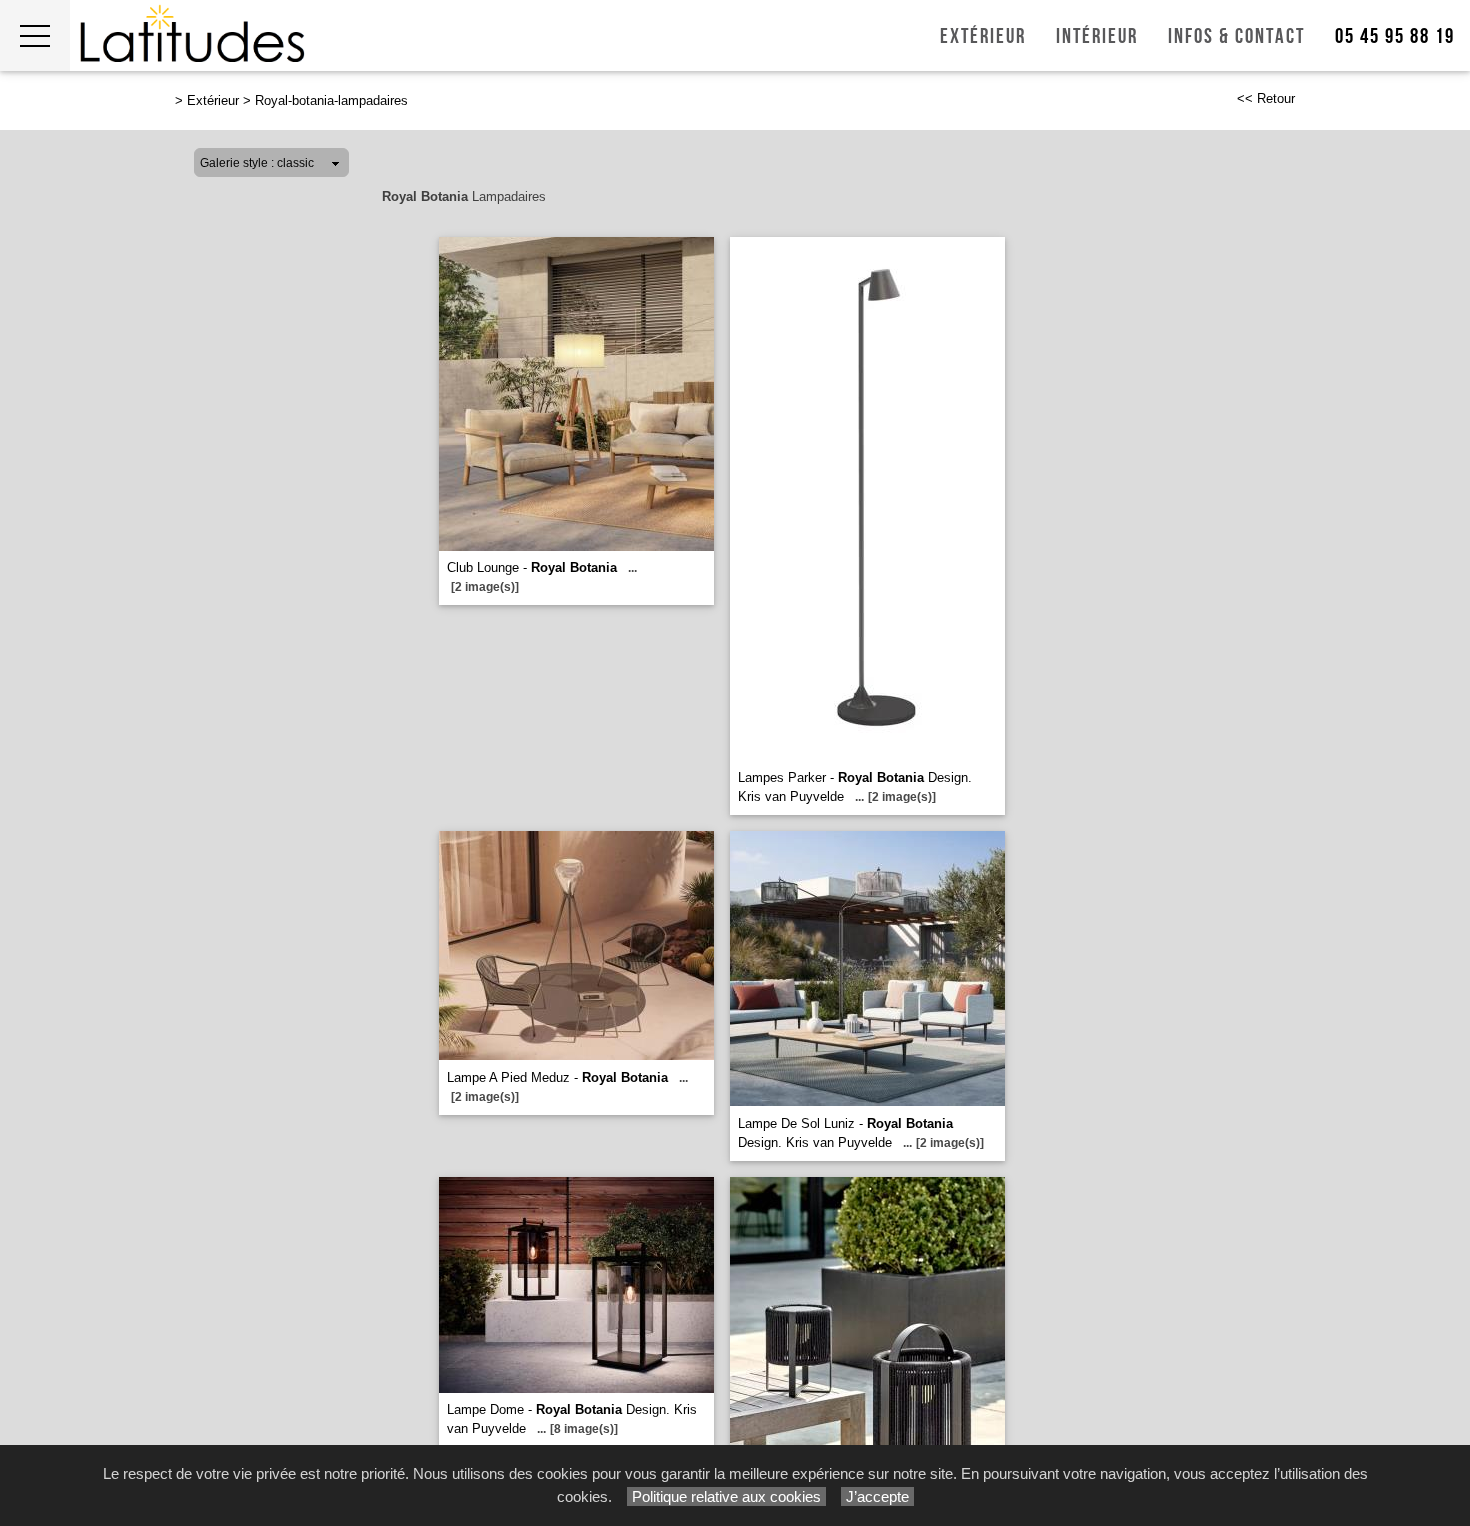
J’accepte (877, 1496)
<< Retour (1266, 98)
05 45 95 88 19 (1395, 36)
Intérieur (1097, 36)
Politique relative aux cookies (726, 1496)
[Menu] (35, 35)
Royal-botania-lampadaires (331, 100)
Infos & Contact (1236, 36)
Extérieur (983, 36)
